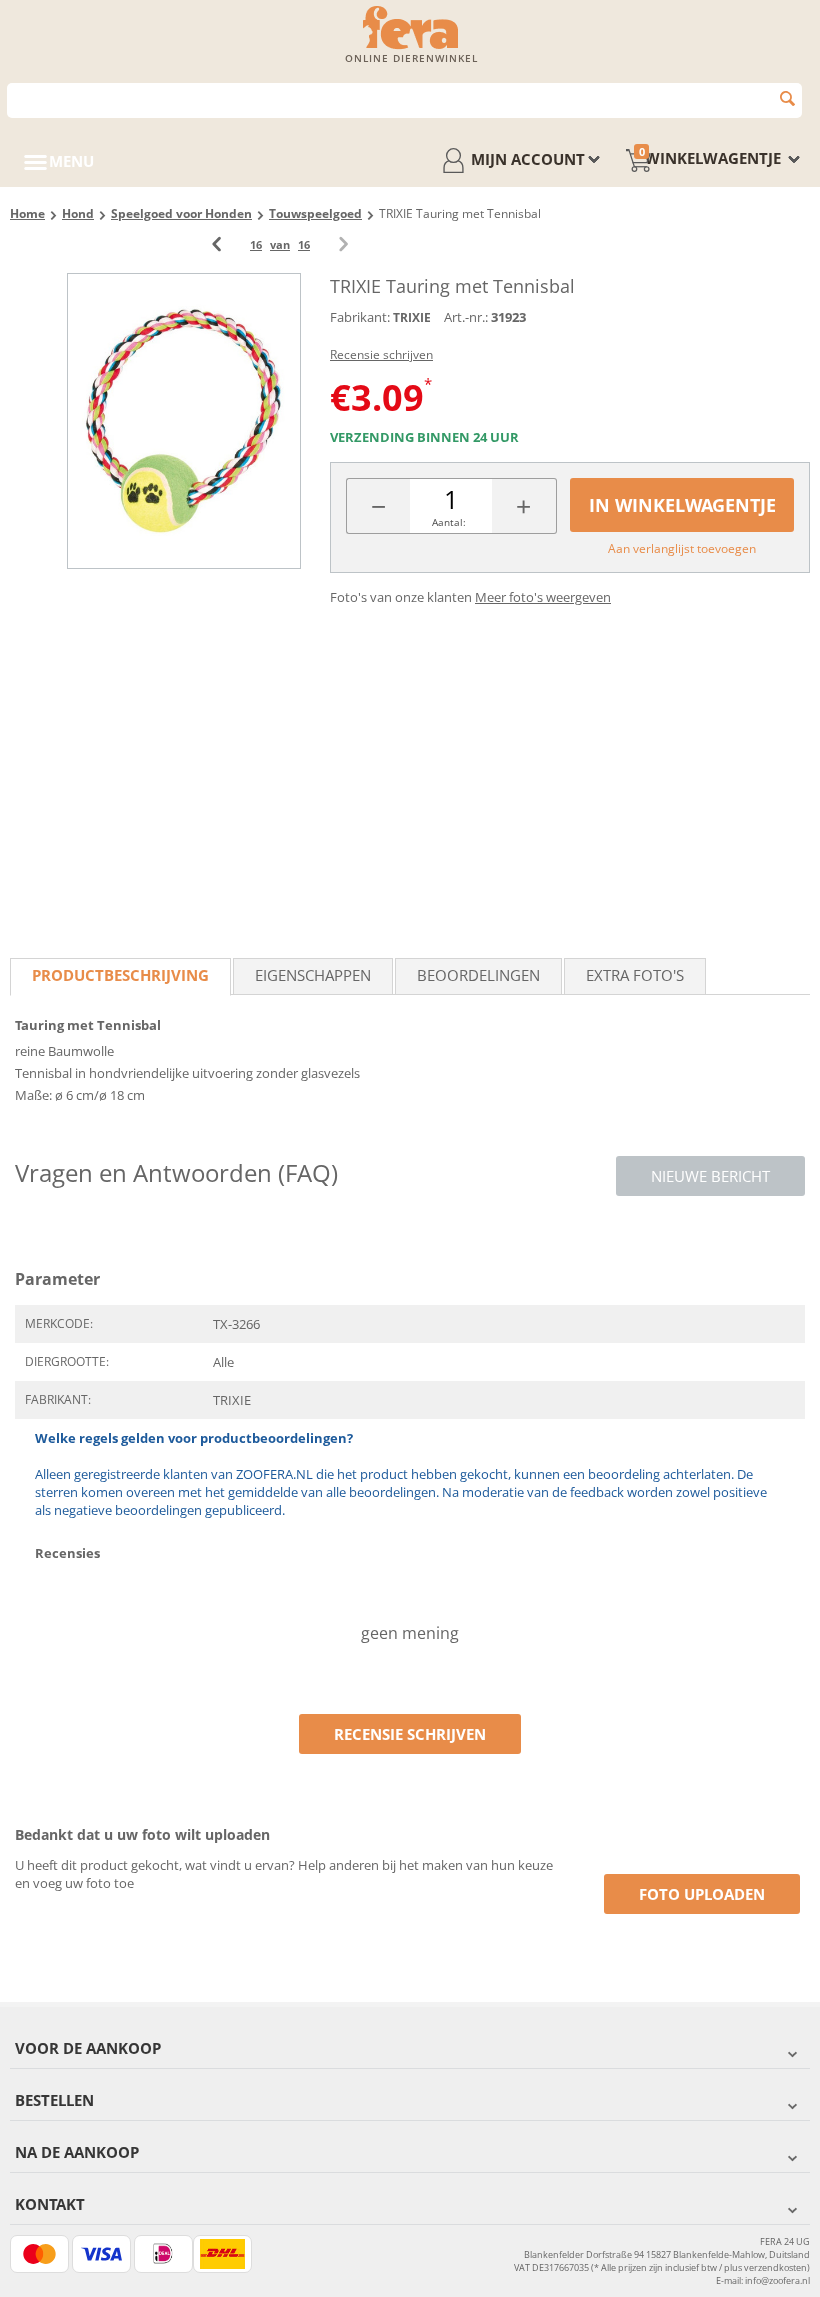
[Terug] (216, 244)
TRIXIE (412, 317)
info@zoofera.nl (777, 2280)
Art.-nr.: (466, 317)
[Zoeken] (787, 98)
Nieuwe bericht (710, 1176)
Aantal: (449, 522)
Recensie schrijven (381, 354)
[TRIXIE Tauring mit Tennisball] (184, 420)
